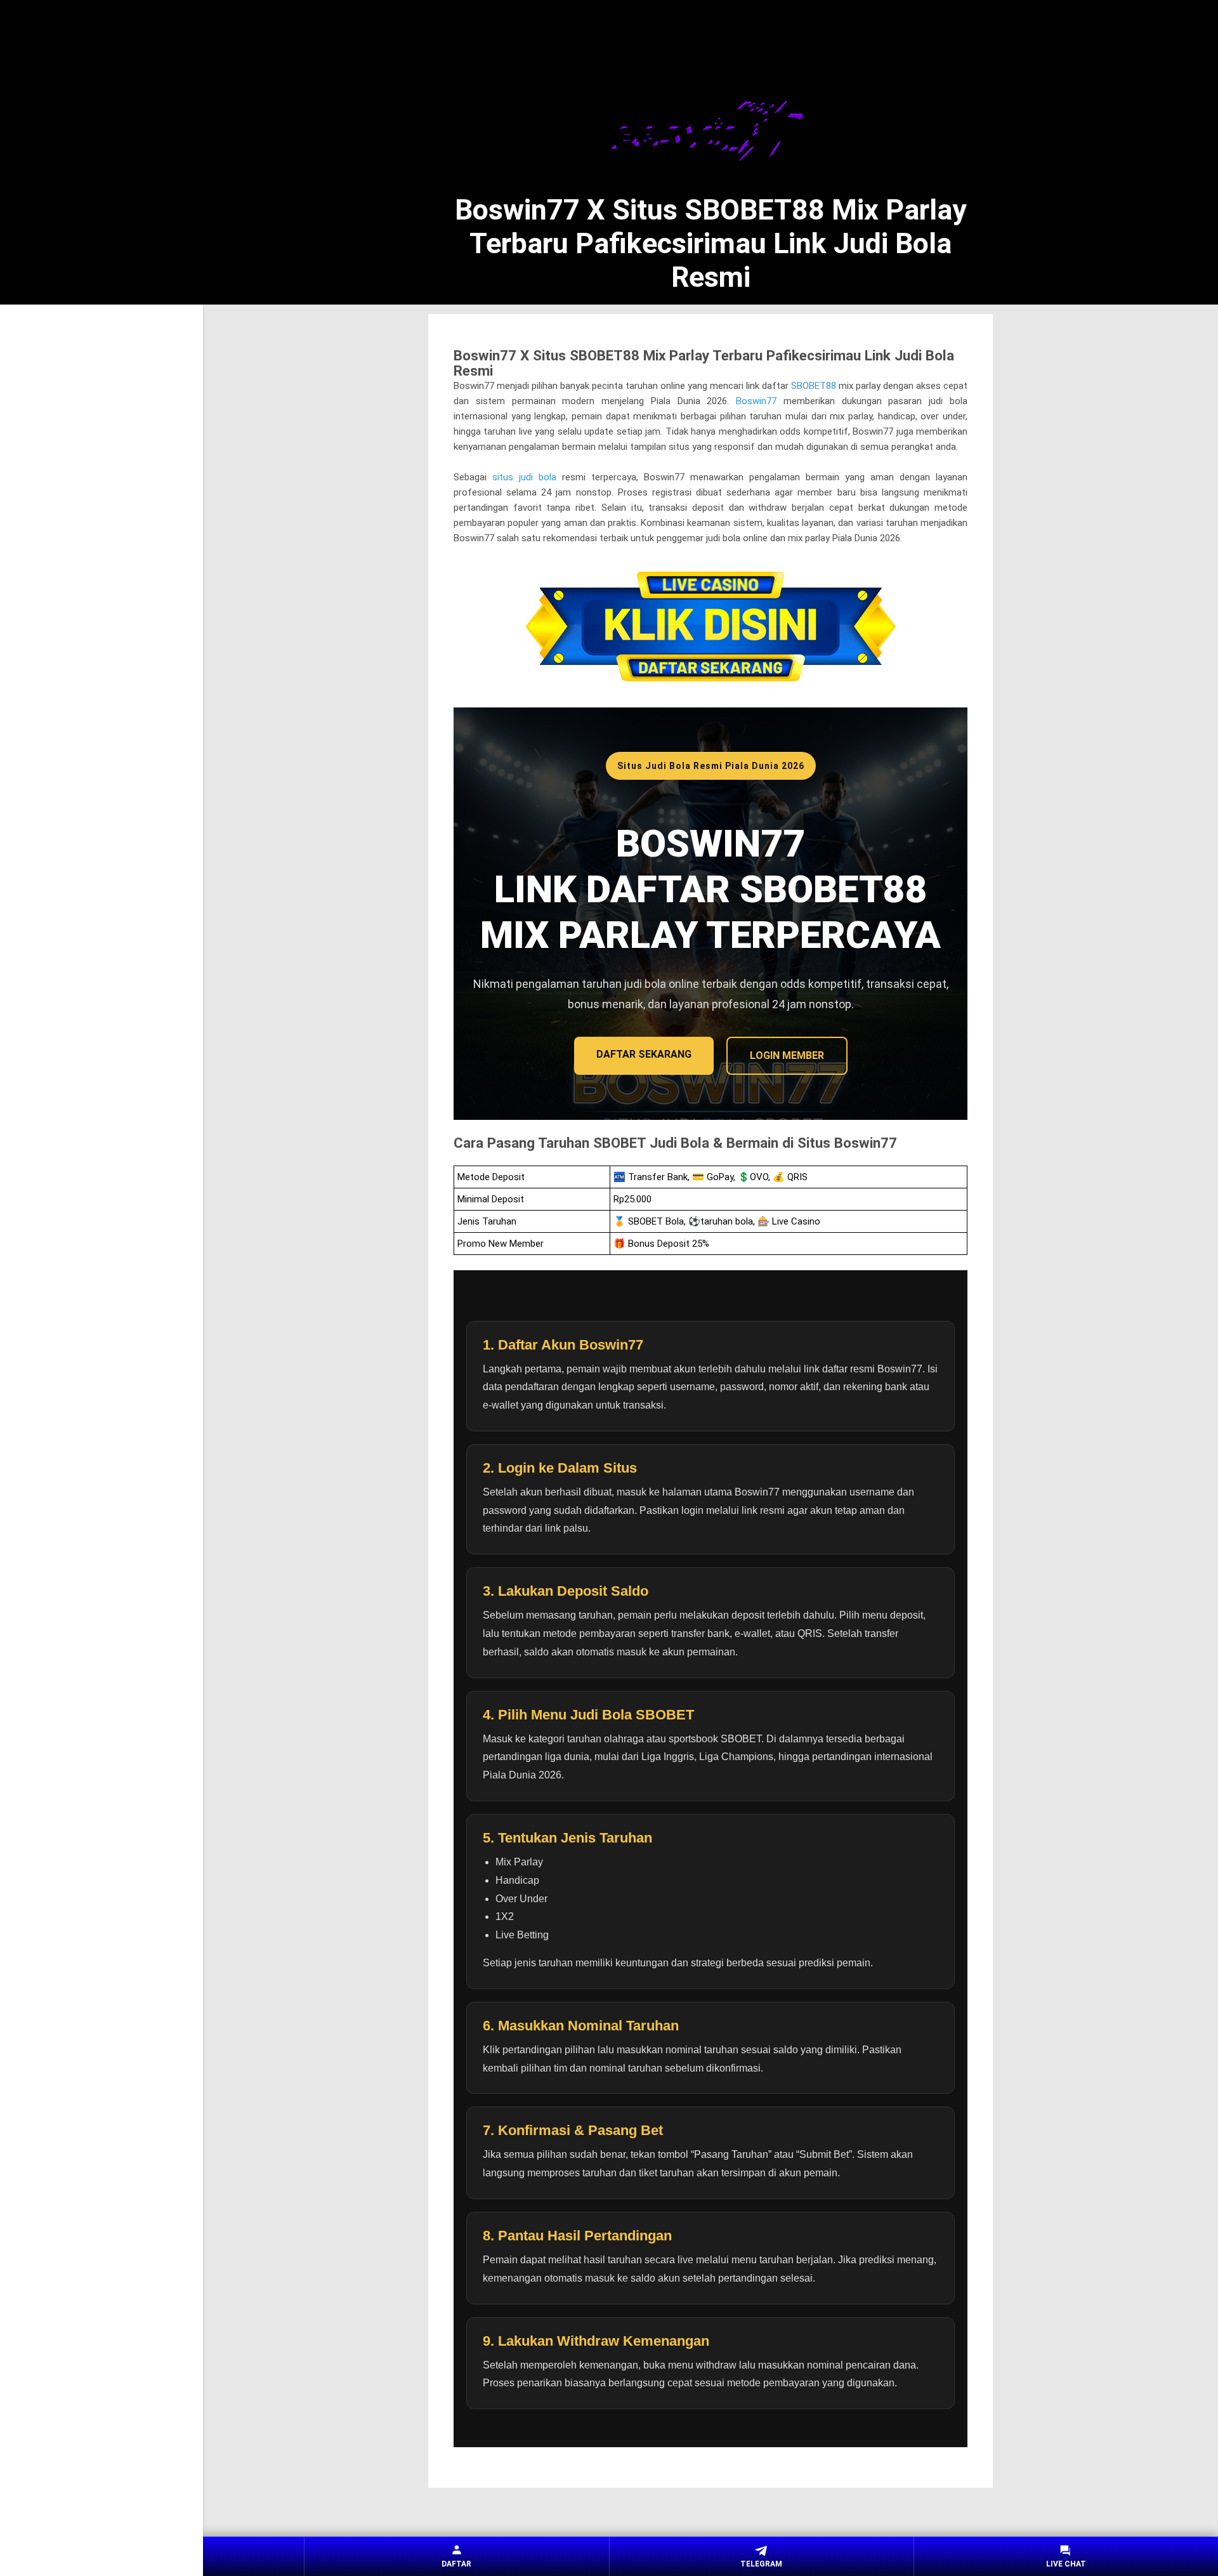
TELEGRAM (761, 2564)
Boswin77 (756, 401)
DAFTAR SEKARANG (644, 1054)
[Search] (985, 32)
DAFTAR (456, 2564)
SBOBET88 (814, 386)
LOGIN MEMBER (787, 1055)
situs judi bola (524, 477)
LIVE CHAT (1066, 2564)
